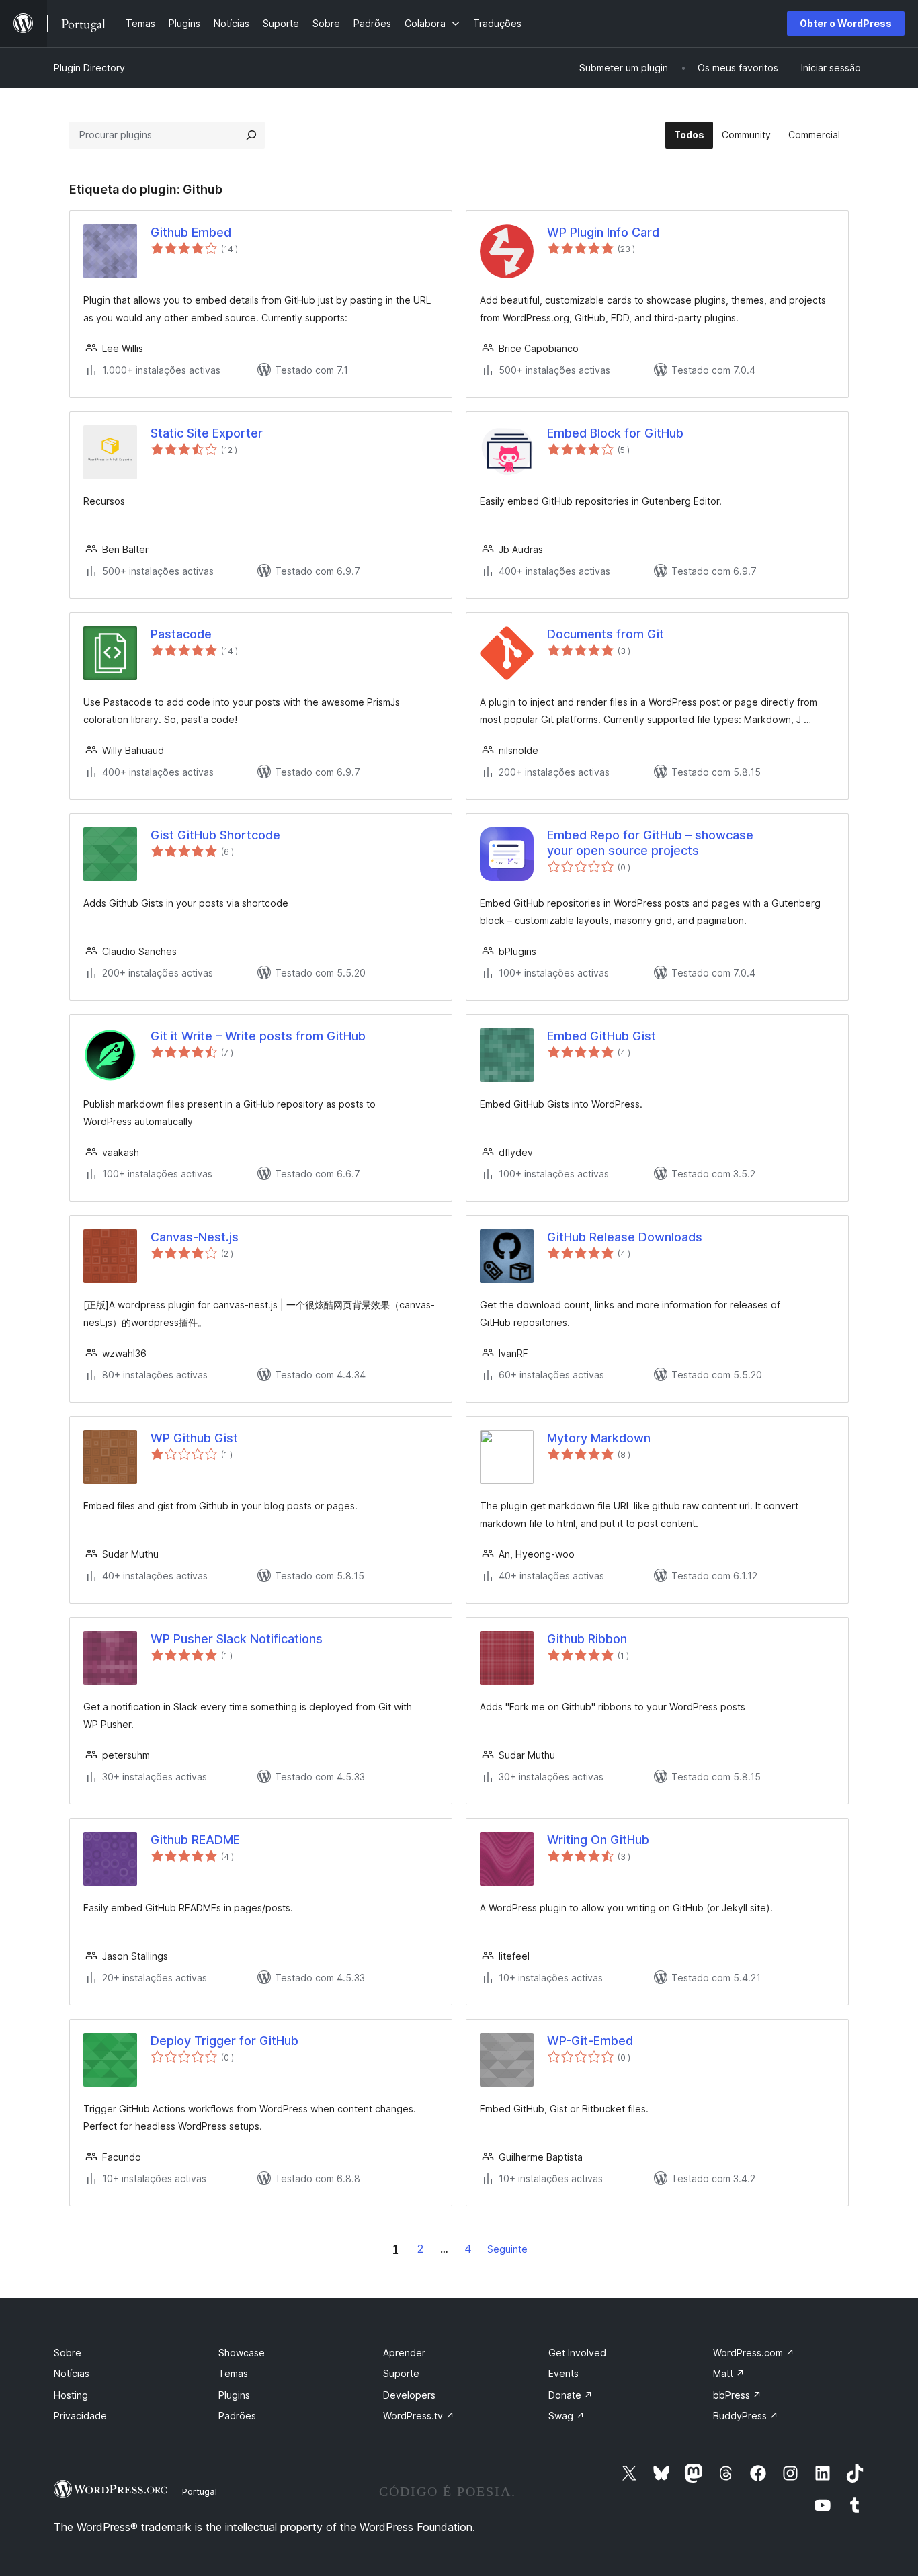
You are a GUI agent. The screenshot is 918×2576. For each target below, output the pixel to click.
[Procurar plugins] (251, 135)
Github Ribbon (587, 1639)
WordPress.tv (419, 2416)
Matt (729, 2373)
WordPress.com (754, 2353)
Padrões (237, 2416)
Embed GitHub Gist (601, 1036)
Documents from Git (606, 634)
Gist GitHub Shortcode (215, 835)
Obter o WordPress (846, 23)
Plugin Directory (89, 68)
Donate (571, 2395)
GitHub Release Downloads (625, 1237)
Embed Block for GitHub (615, 433)
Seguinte (507, 2249)
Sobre (68, 2353)
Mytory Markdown (599, 1438)
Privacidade (80, 2416)
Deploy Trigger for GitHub (224, 2041)
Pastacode (181, 634)
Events (564, 2373)
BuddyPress (746, 2416)
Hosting (71, 2395)
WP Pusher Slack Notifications (237, 1639)
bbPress (737, 2395)
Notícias (72, 2373)
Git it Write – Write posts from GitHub (258, 1036)
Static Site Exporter (207, 433)
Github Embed (191, 232)
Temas (233, 2373)
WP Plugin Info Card (603, 232)
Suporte (401, 2373)
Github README (195, 1840)
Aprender (404, 2353)
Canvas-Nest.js (195, 1237)
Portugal (200, 2491)
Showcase (242, 2353)
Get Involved (577, 2353)
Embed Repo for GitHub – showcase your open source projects (650, 843)
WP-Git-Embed (590, 2041)
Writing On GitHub (598, 1840)
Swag (567, 2416)
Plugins (234, 2395)
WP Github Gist (194, 1438)
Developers (409, 2395)
